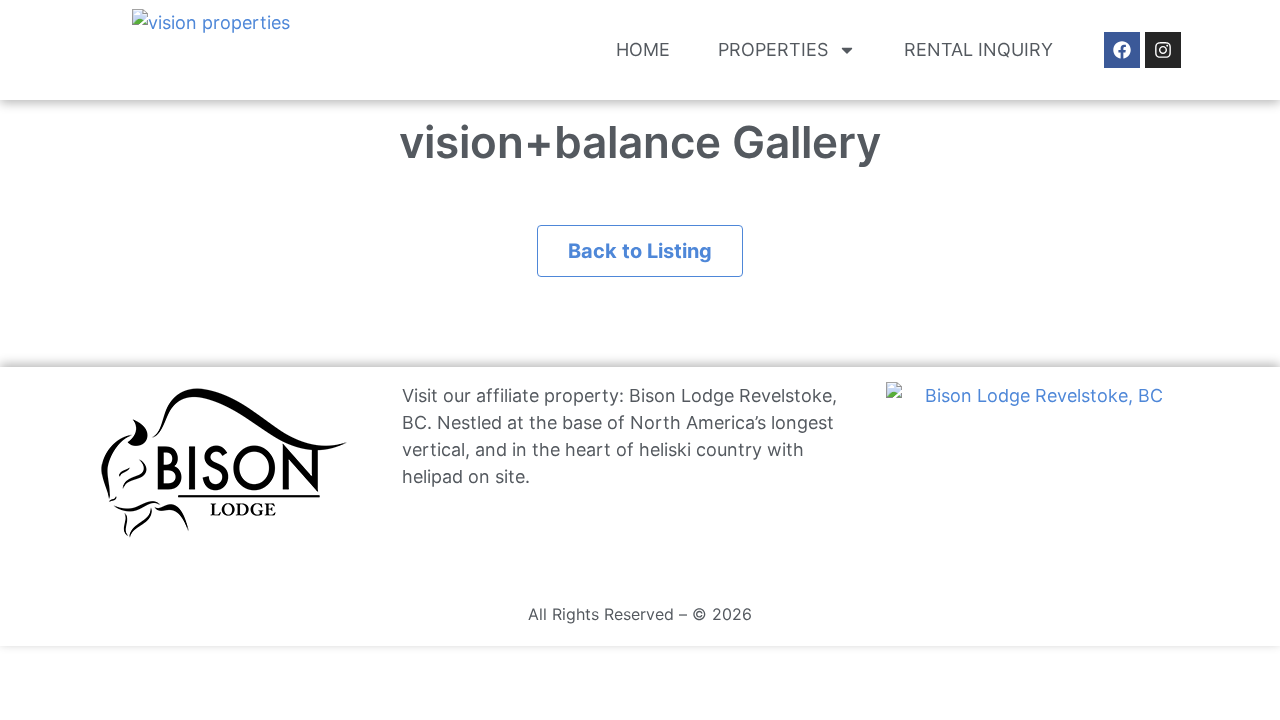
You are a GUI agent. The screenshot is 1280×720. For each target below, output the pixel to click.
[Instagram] (1163, 50)
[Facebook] (1122, 50)
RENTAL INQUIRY (978, 49)
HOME (643, 49)
